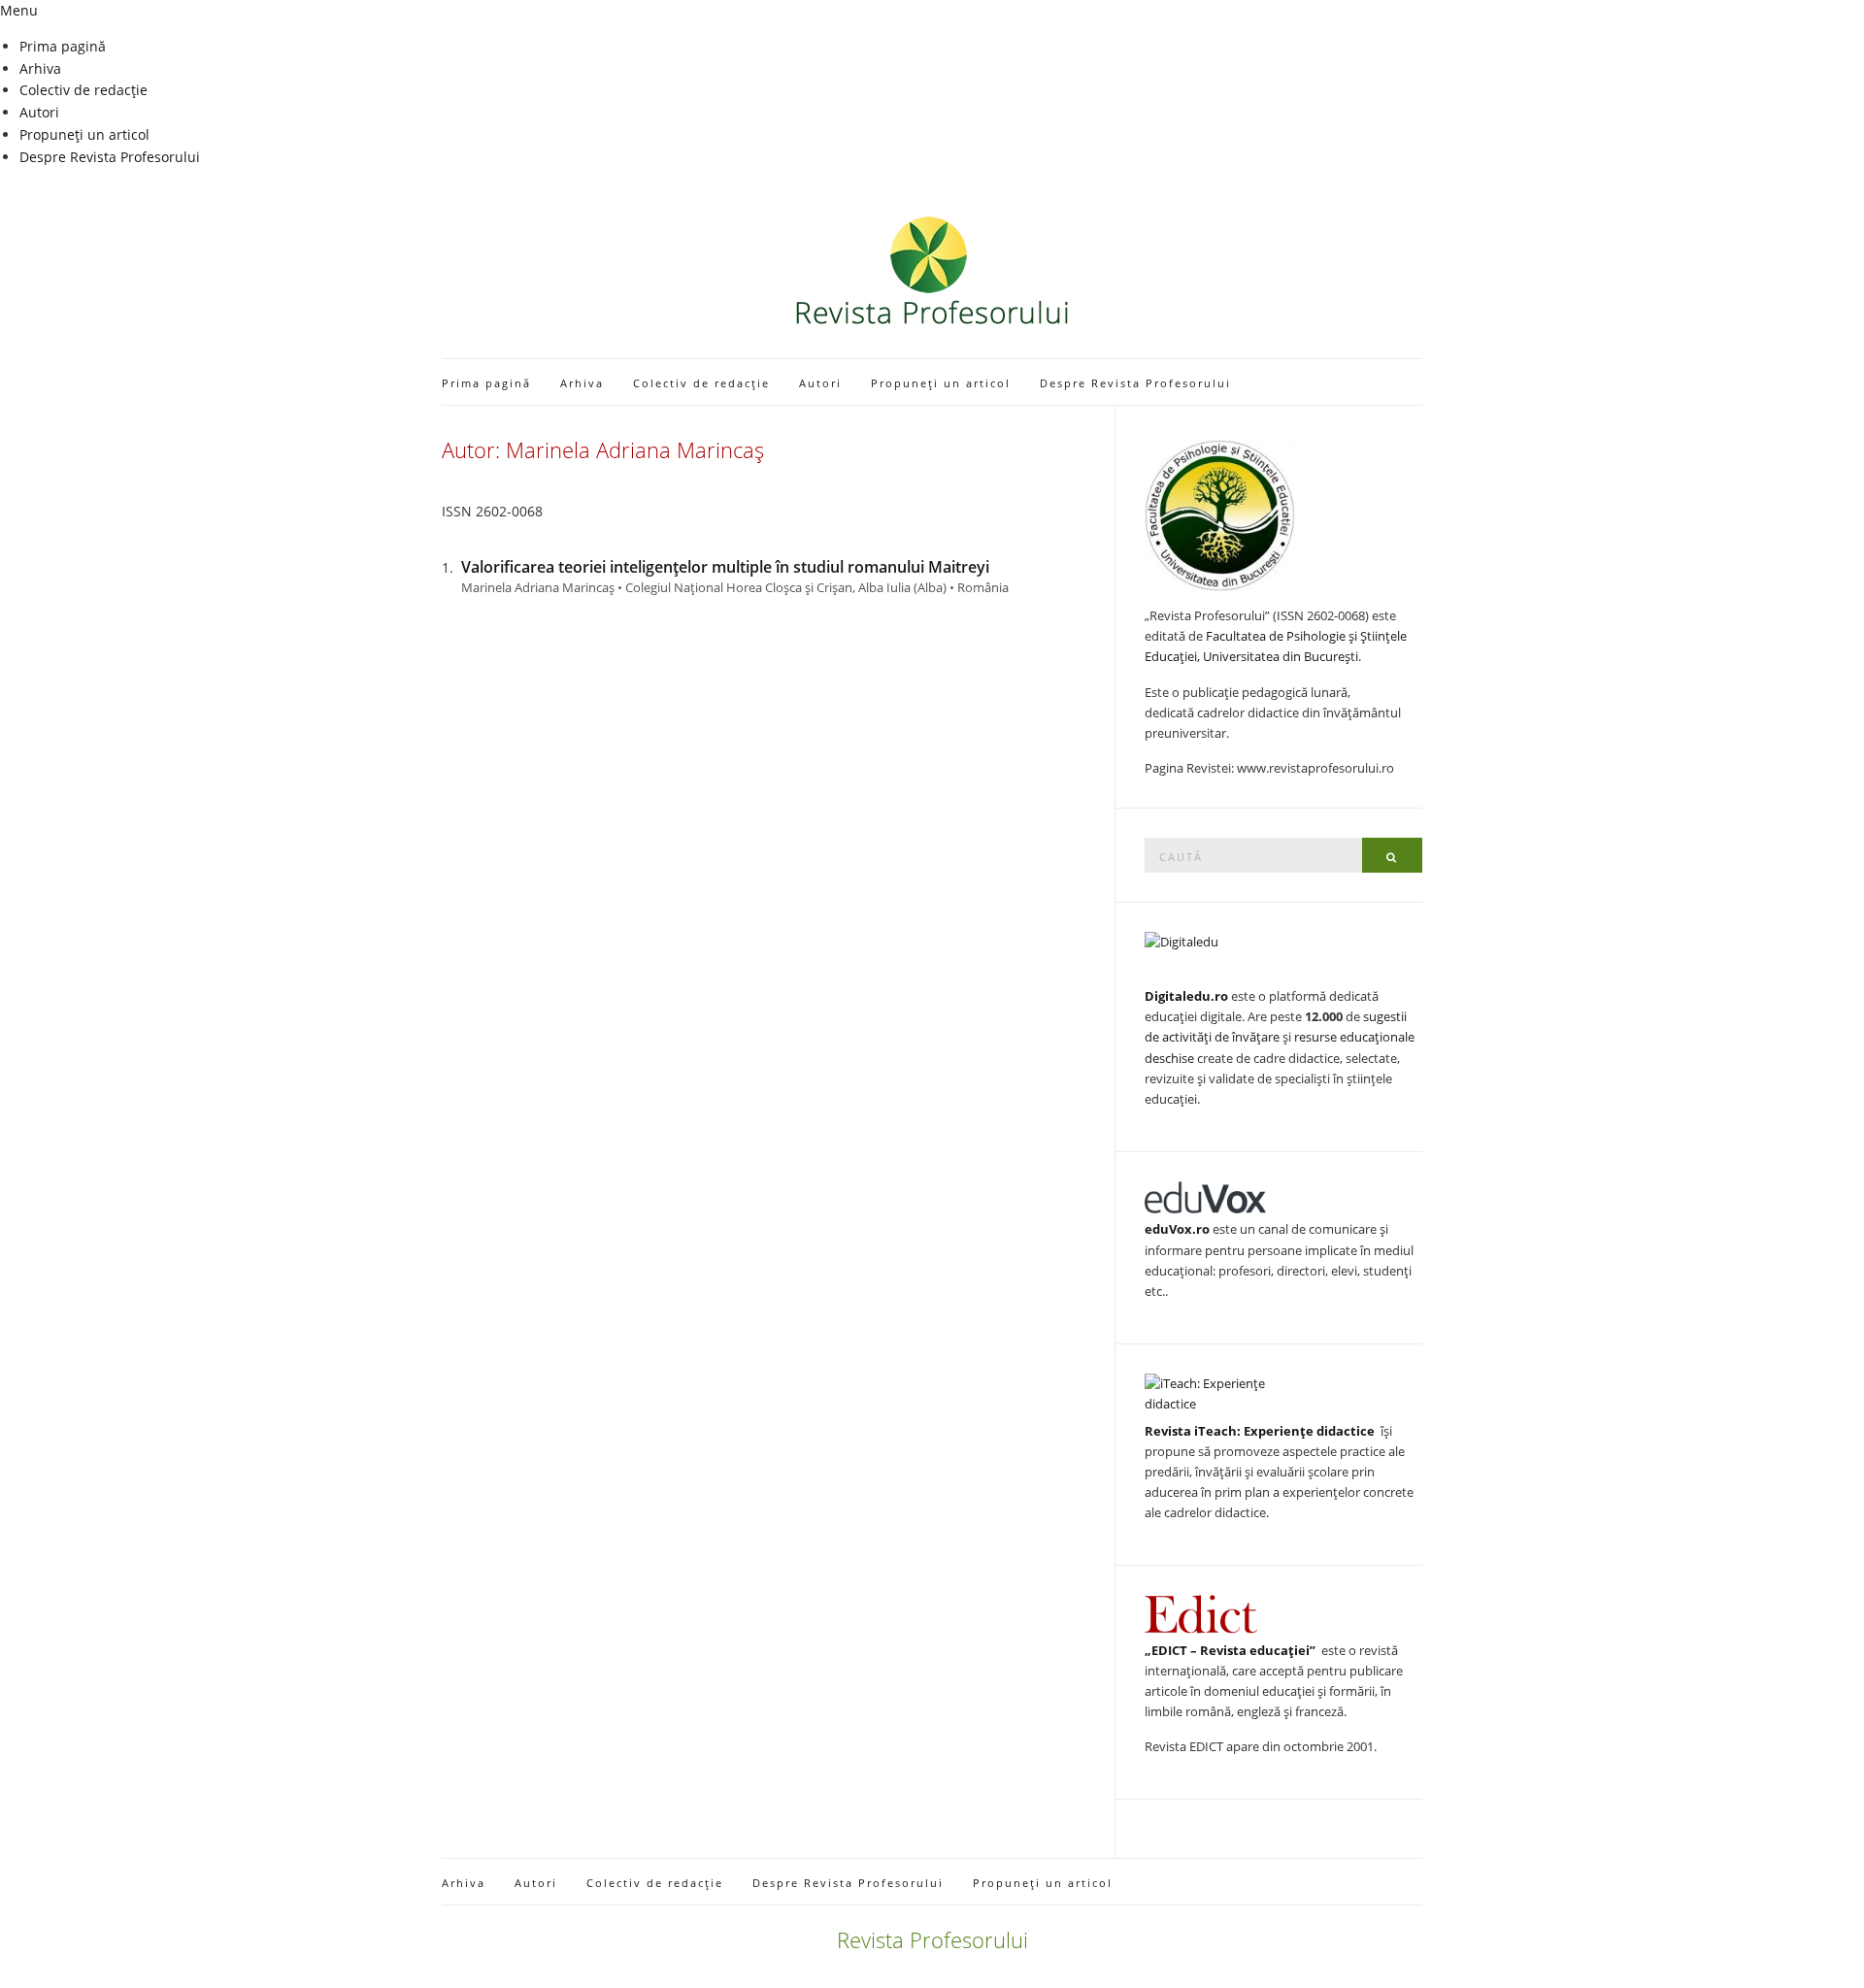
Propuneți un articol (84, 134)
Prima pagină (63, 46)
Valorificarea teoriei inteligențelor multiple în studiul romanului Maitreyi (725, 567)
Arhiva (40, 68)
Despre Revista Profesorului (110, 157)
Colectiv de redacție (83, 90)
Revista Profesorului (932, 1939)
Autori (39, 112)
